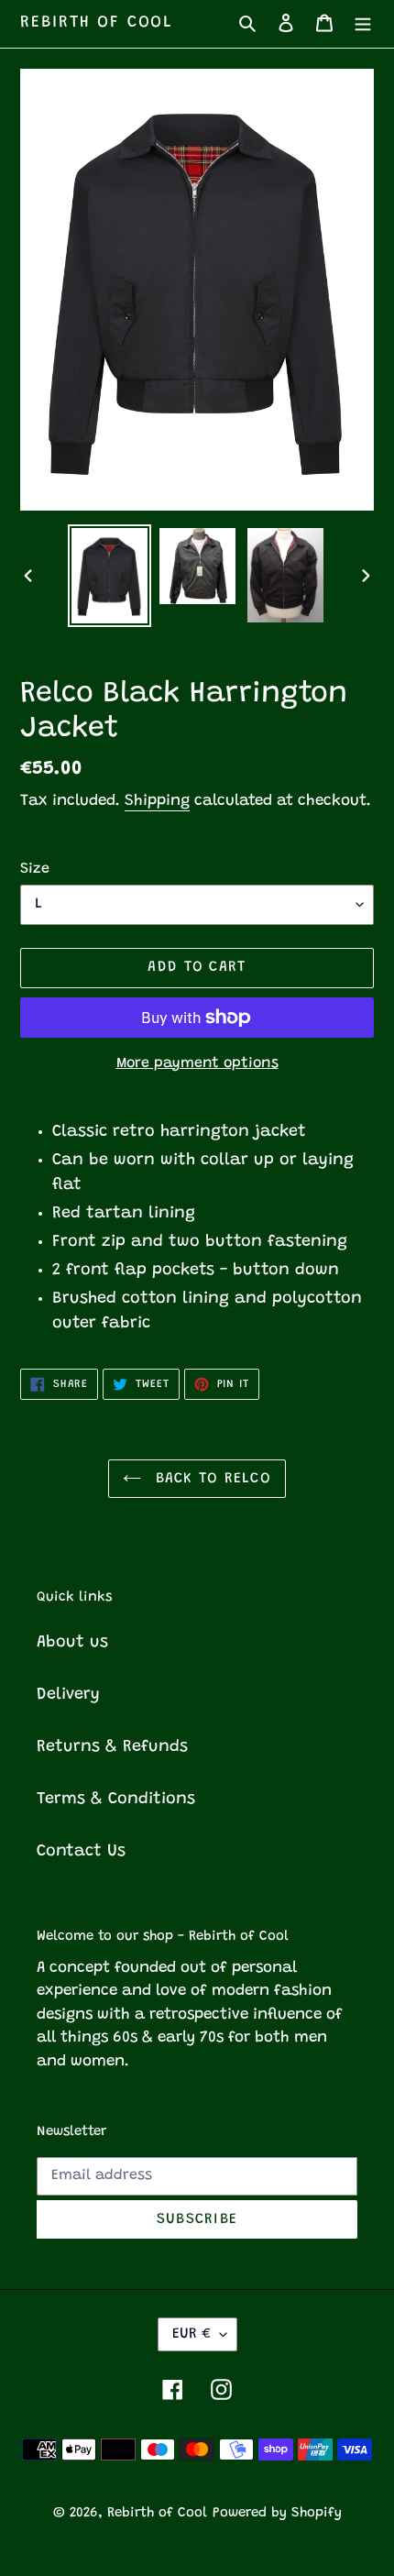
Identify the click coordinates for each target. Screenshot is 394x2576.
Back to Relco (211, 1479)
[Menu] (363, 23)
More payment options (197, 1063)
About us (72, 1643)
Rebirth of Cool (97, 23)
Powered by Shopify (277, 2513)
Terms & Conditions (116, 1800)
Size (35, 869)
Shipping (157, 802)
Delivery (68, 1695)
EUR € (192, 2334)
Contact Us (81, 1852)
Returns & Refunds (112, 1747)
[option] (110, 576)
